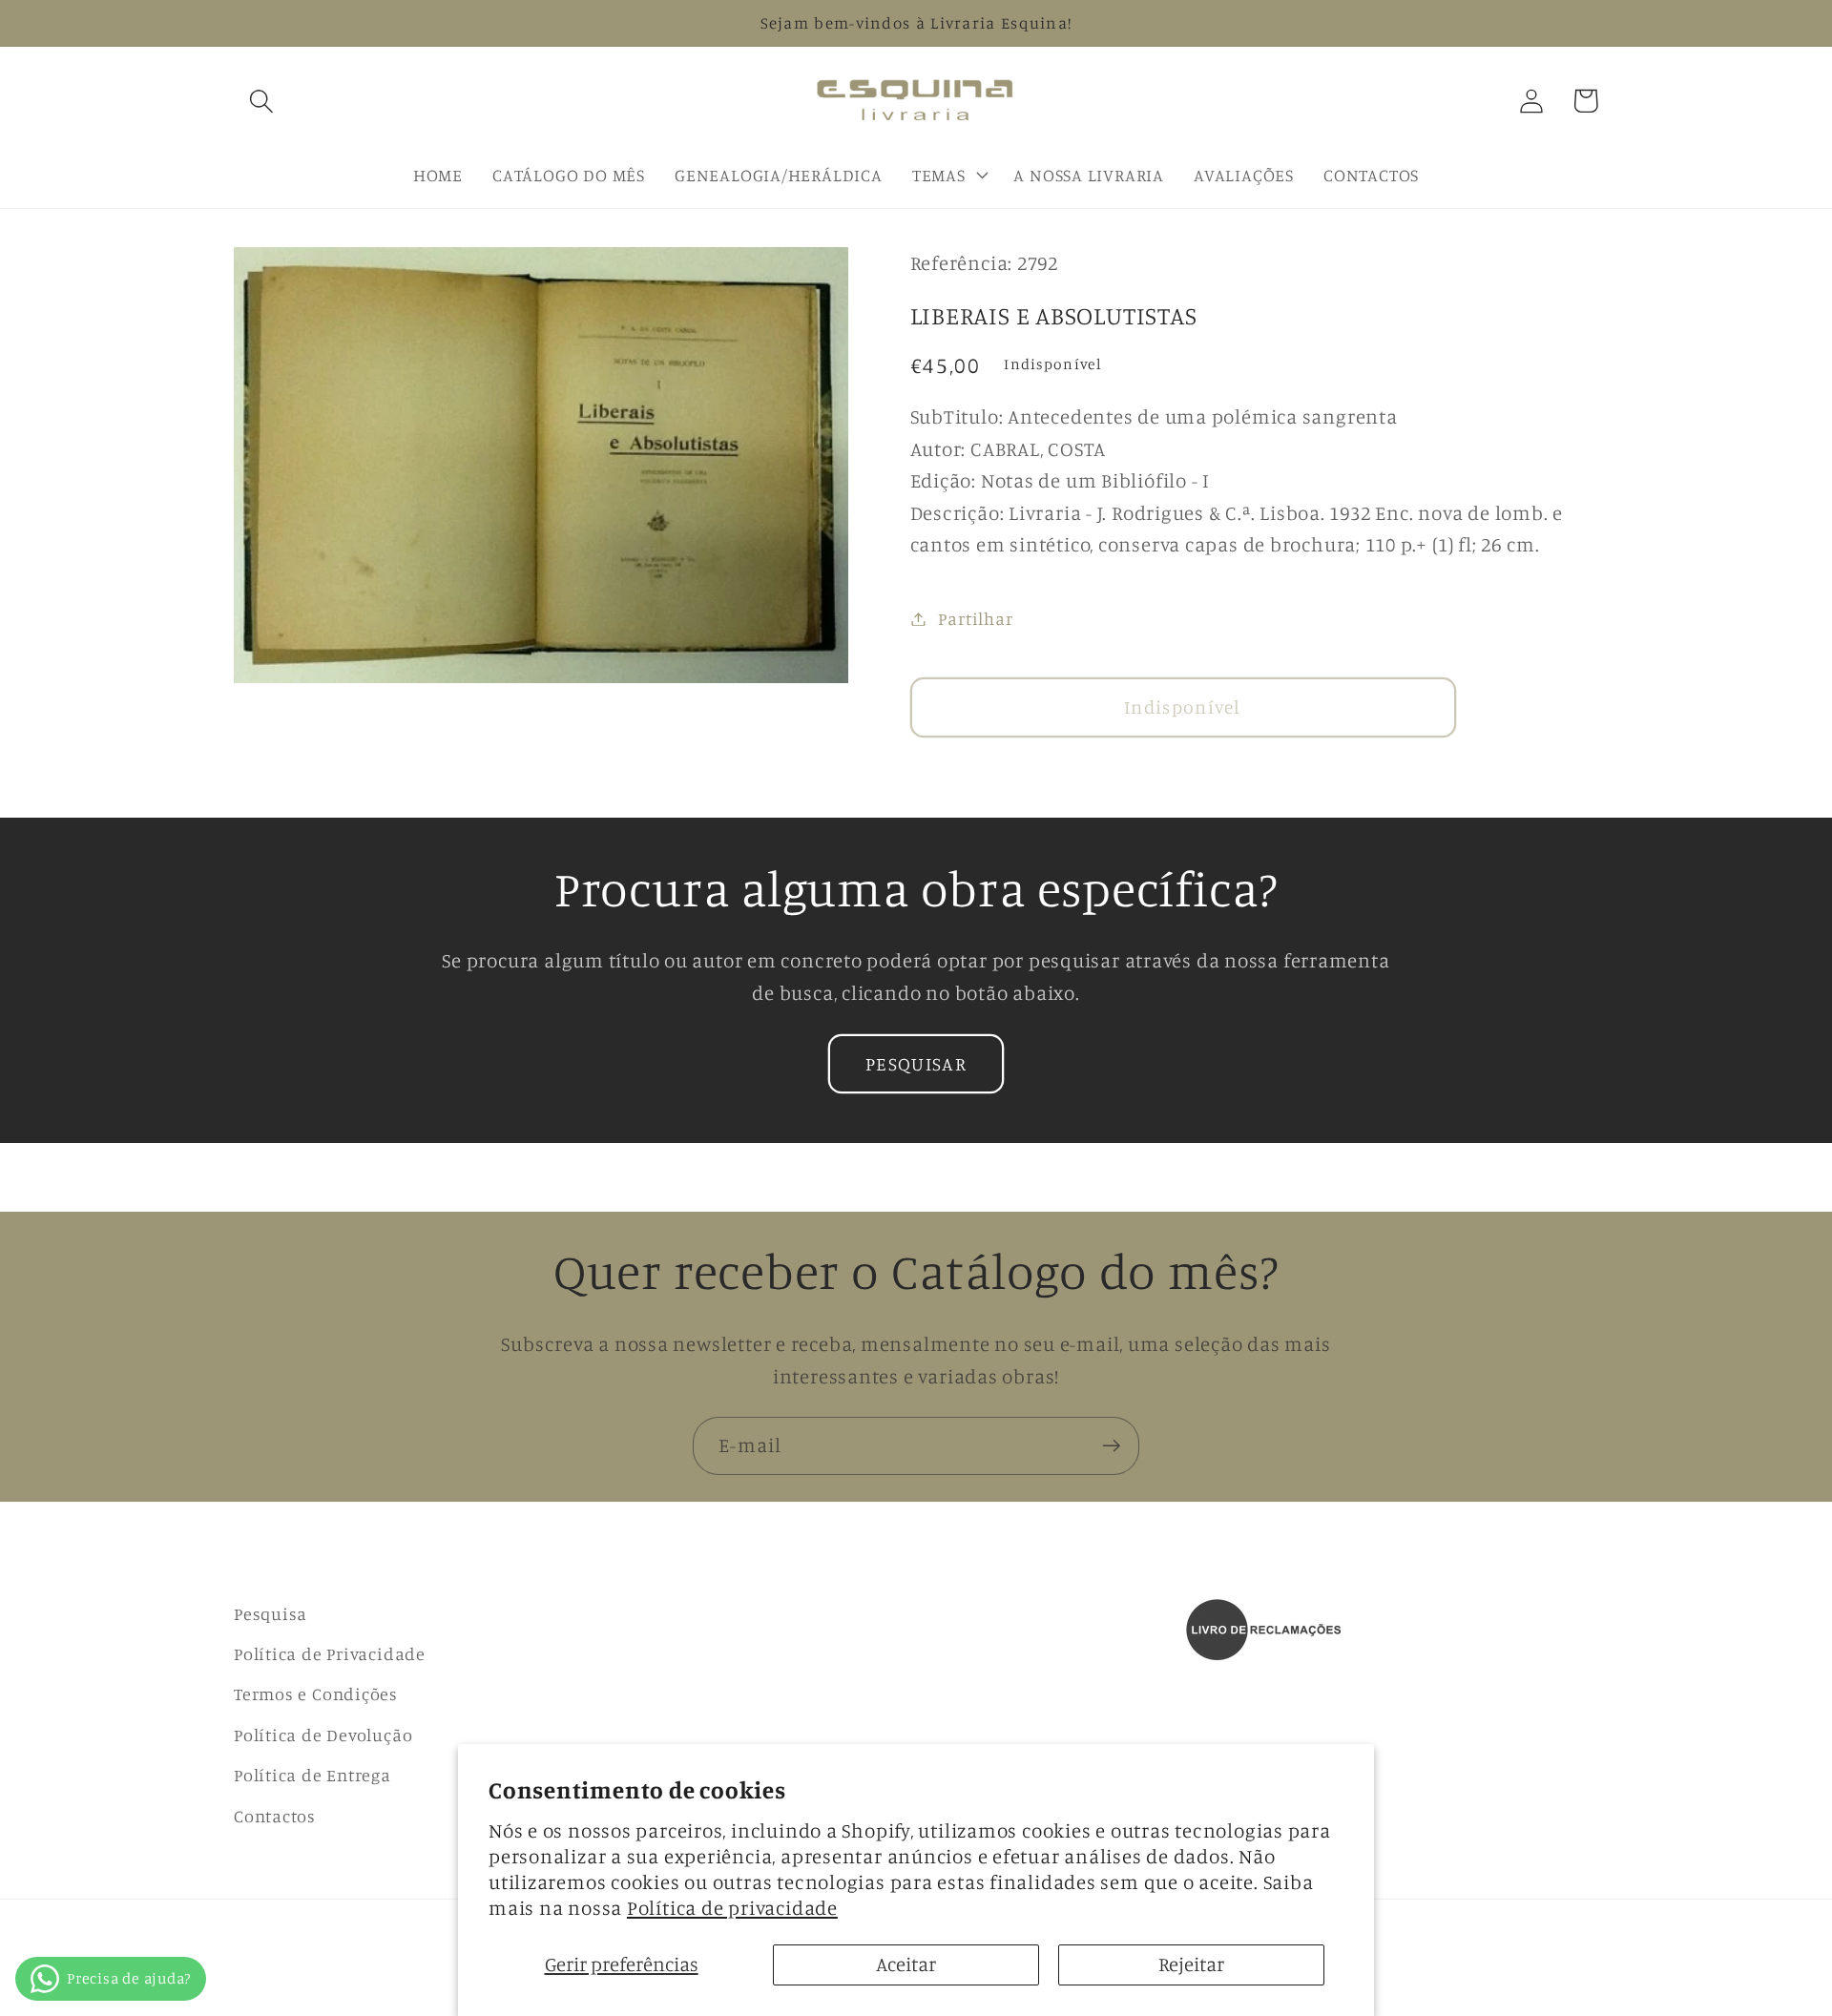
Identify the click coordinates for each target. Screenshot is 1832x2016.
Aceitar (906, 1964)
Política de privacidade (732, 1908)
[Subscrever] (1111, 1446)
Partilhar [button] (975, 618)
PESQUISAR (916, 1064)
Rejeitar (1191, 1964)
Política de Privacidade (330, 1653)
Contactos (275, 1816)
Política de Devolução (323, 1735)
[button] (261, 101)
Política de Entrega (312, 1775)
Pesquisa (271, 1613)
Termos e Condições (316, 1694)
